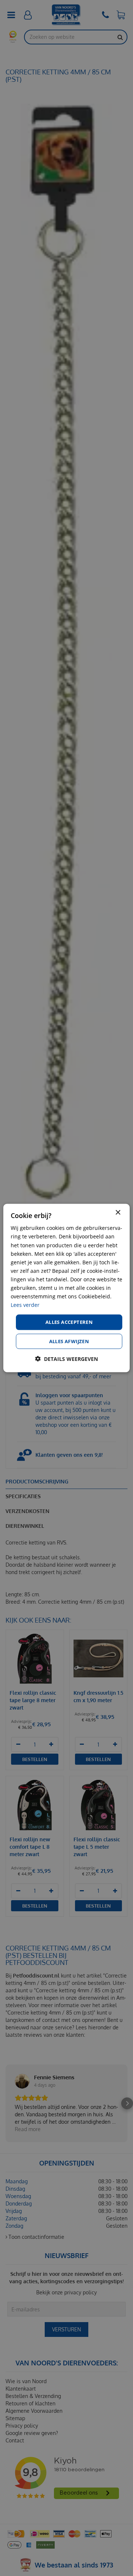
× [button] (118, 1213)
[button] (66, 1359)
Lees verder (25, 1305)
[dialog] (66, 1288)
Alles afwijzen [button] (69, 1341)
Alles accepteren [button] (69, 1322)
